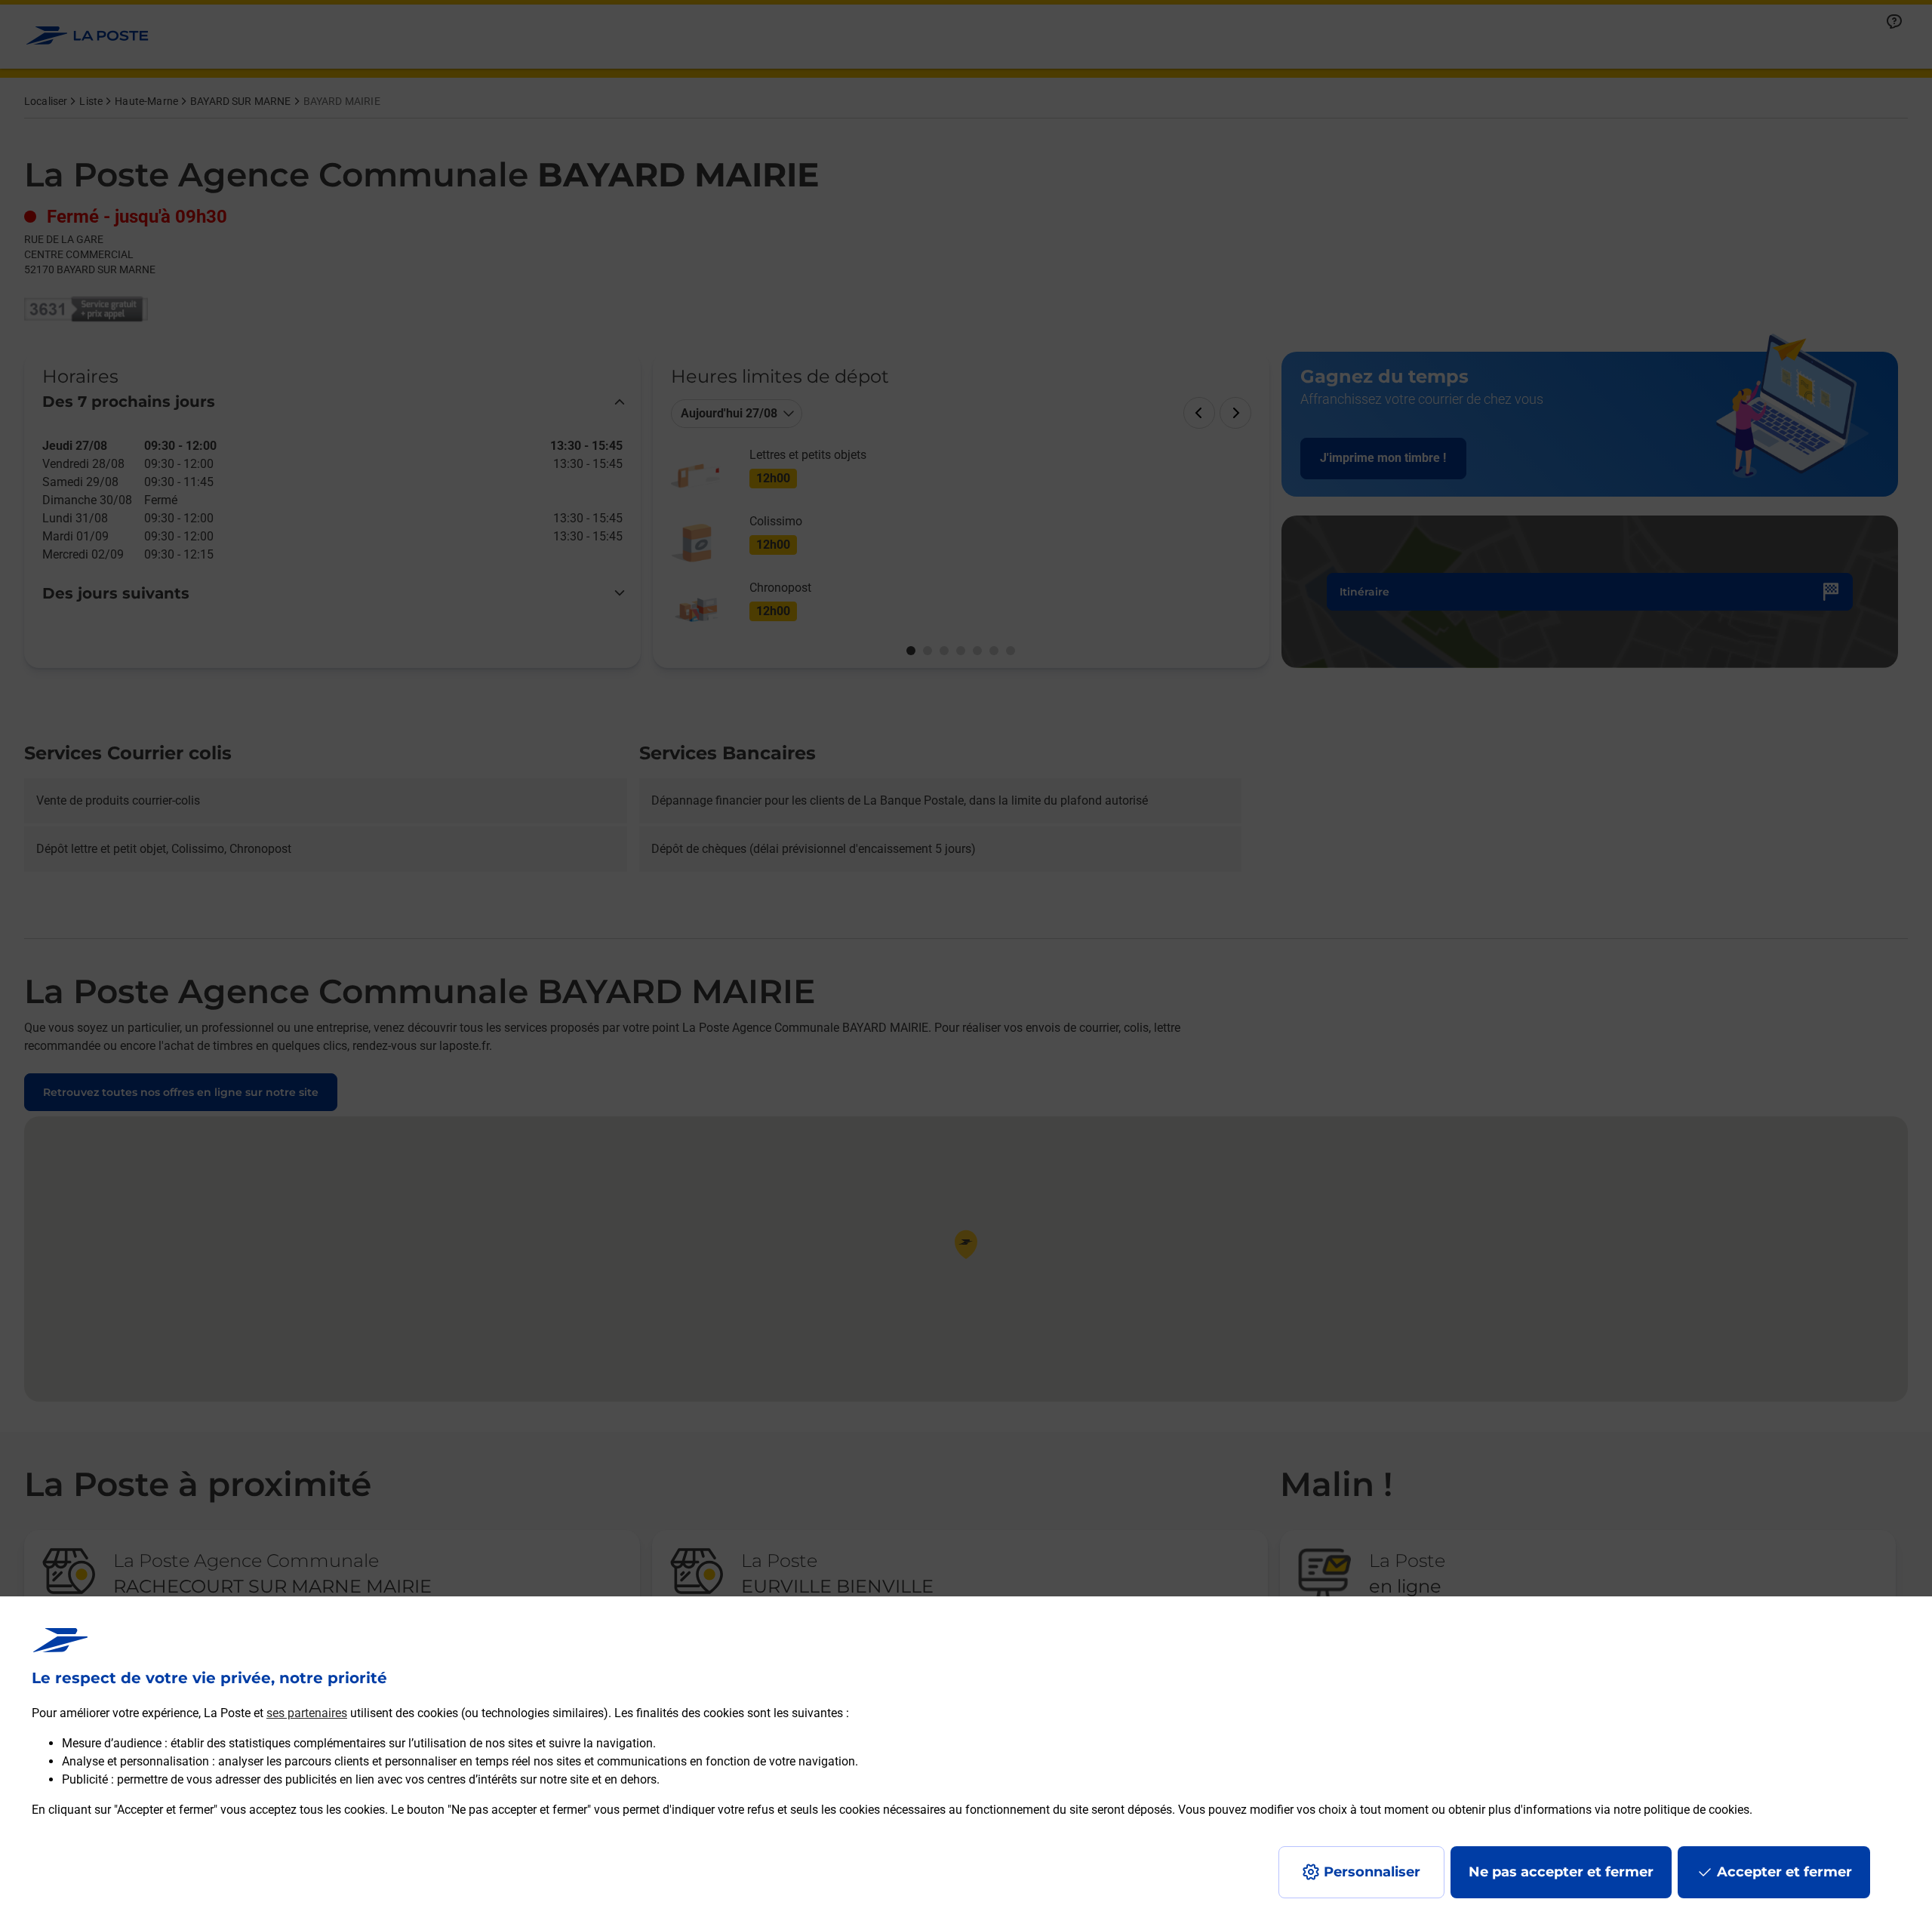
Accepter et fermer (1784, 1872)
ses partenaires (307, 1713)
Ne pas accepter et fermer (1561, 1872)
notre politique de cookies (1681, 1810)
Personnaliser (1372, 1872)
